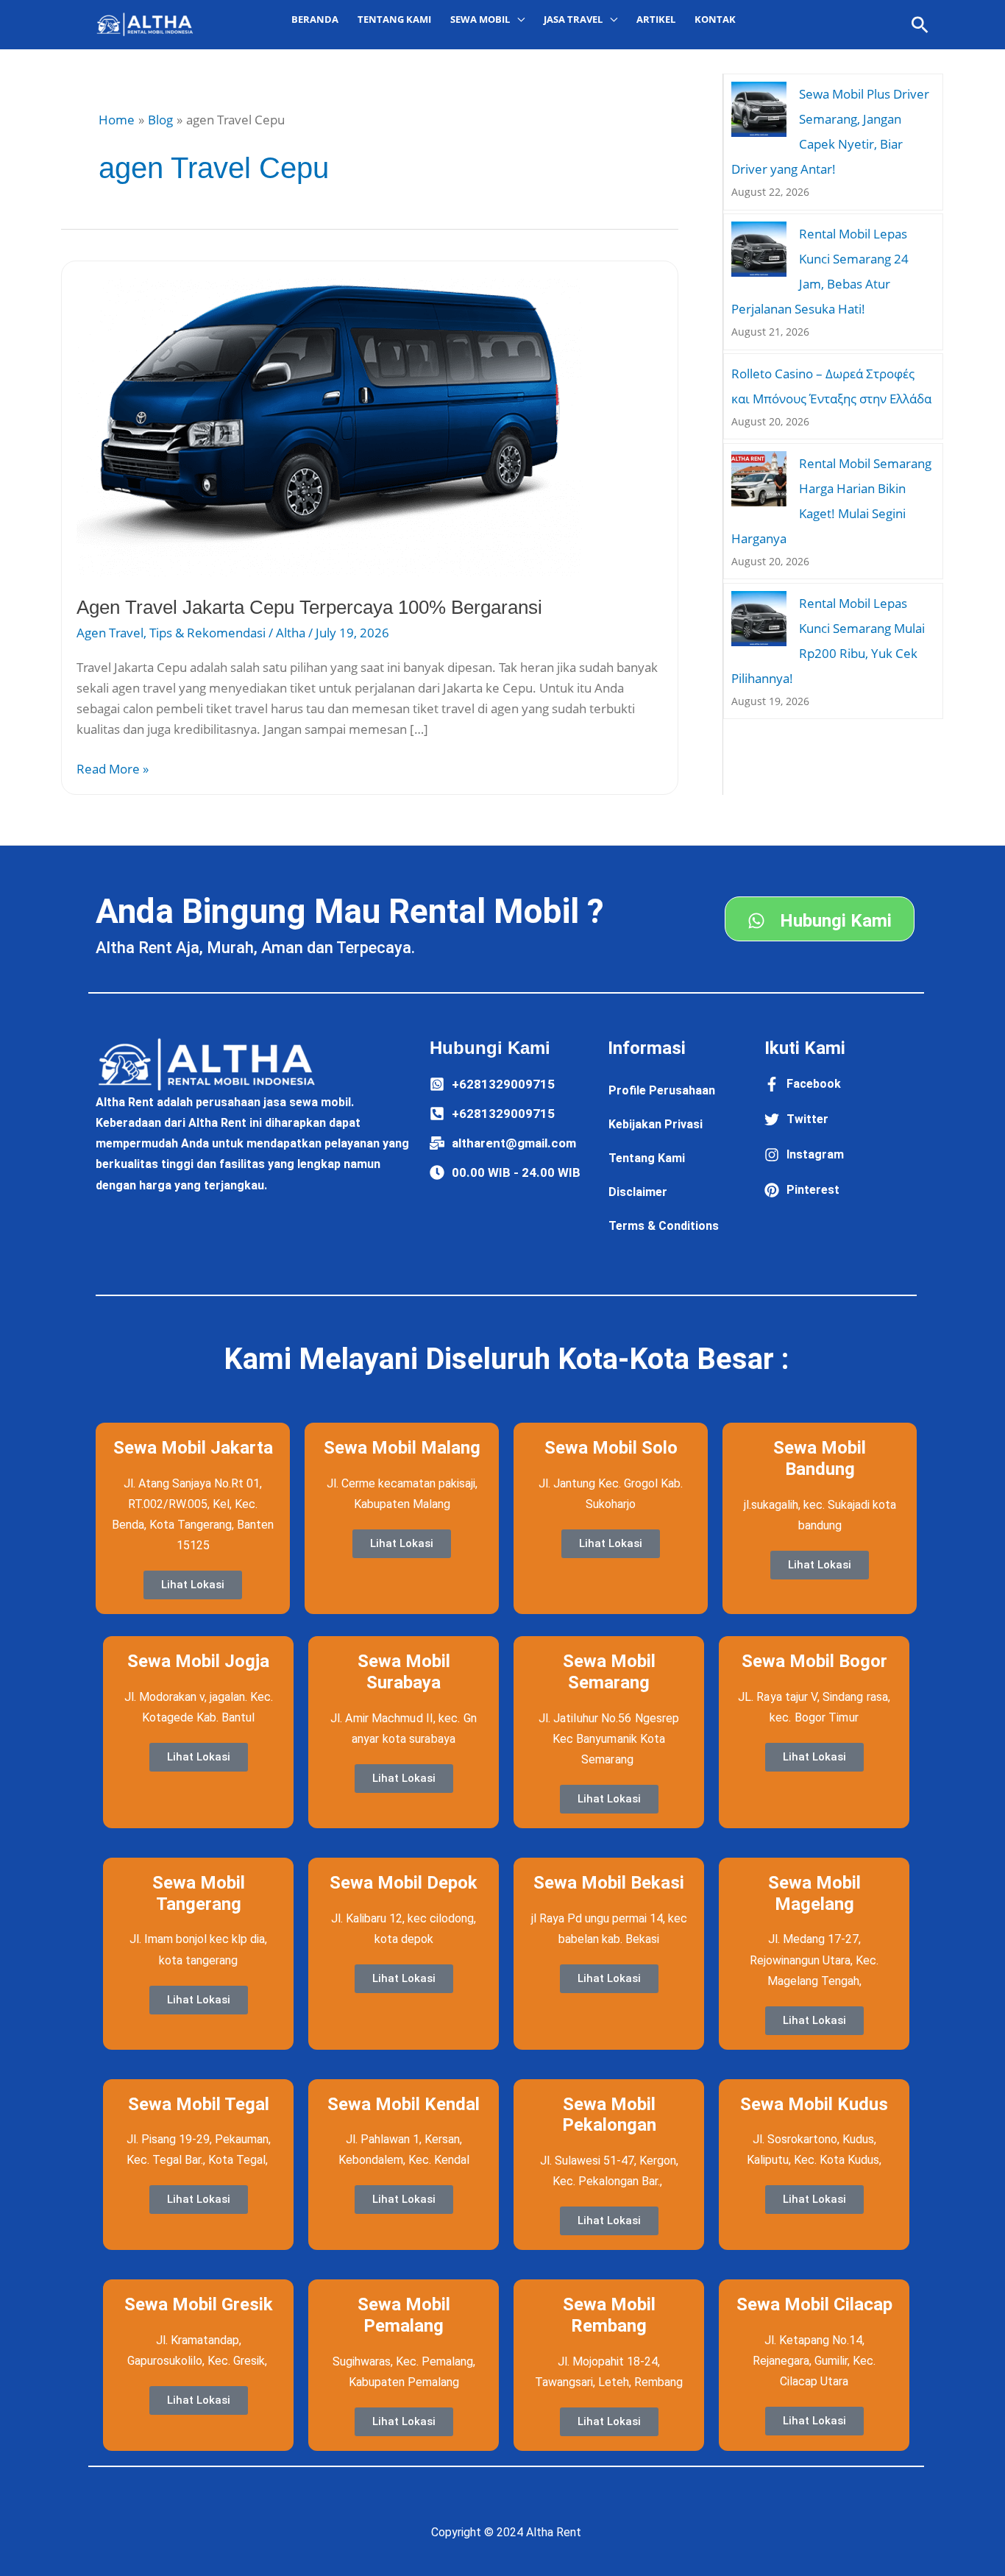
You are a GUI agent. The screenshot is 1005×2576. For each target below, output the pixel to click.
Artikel (656, 19)
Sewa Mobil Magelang (814, 1893)
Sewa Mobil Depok (404, 1883)
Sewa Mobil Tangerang (199, 1893)
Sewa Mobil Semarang (609, 1672)
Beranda (315, 19)
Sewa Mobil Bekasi (609, 1883)
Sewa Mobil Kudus (814, 2104)
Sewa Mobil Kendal (404, 2104)
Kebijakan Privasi (656, 1124)
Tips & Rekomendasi (207, 633)
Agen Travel (110, 633)
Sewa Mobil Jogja (198, 1661)
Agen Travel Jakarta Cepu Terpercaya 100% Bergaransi (309, 607)
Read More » (113, 768)
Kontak (715, 19)
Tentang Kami (394, 19)
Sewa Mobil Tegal (199, 2104)
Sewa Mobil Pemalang (404, 2315)
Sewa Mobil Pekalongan (609, 2115)
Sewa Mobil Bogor (814, 1661)
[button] (920, 25)
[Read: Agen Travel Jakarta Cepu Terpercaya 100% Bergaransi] (330, 425)
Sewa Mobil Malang (402, 1448)
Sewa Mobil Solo (611, 1448)
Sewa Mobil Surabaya (404, 1672)
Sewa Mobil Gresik (199, 2304)
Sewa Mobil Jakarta (193, 1448)
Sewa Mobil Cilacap (814, 2304)
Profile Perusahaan (662, 1090)
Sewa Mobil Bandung (820, 1458)
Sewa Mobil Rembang (609, 2315)
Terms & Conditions (664, 1226)
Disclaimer (638, 1192)
